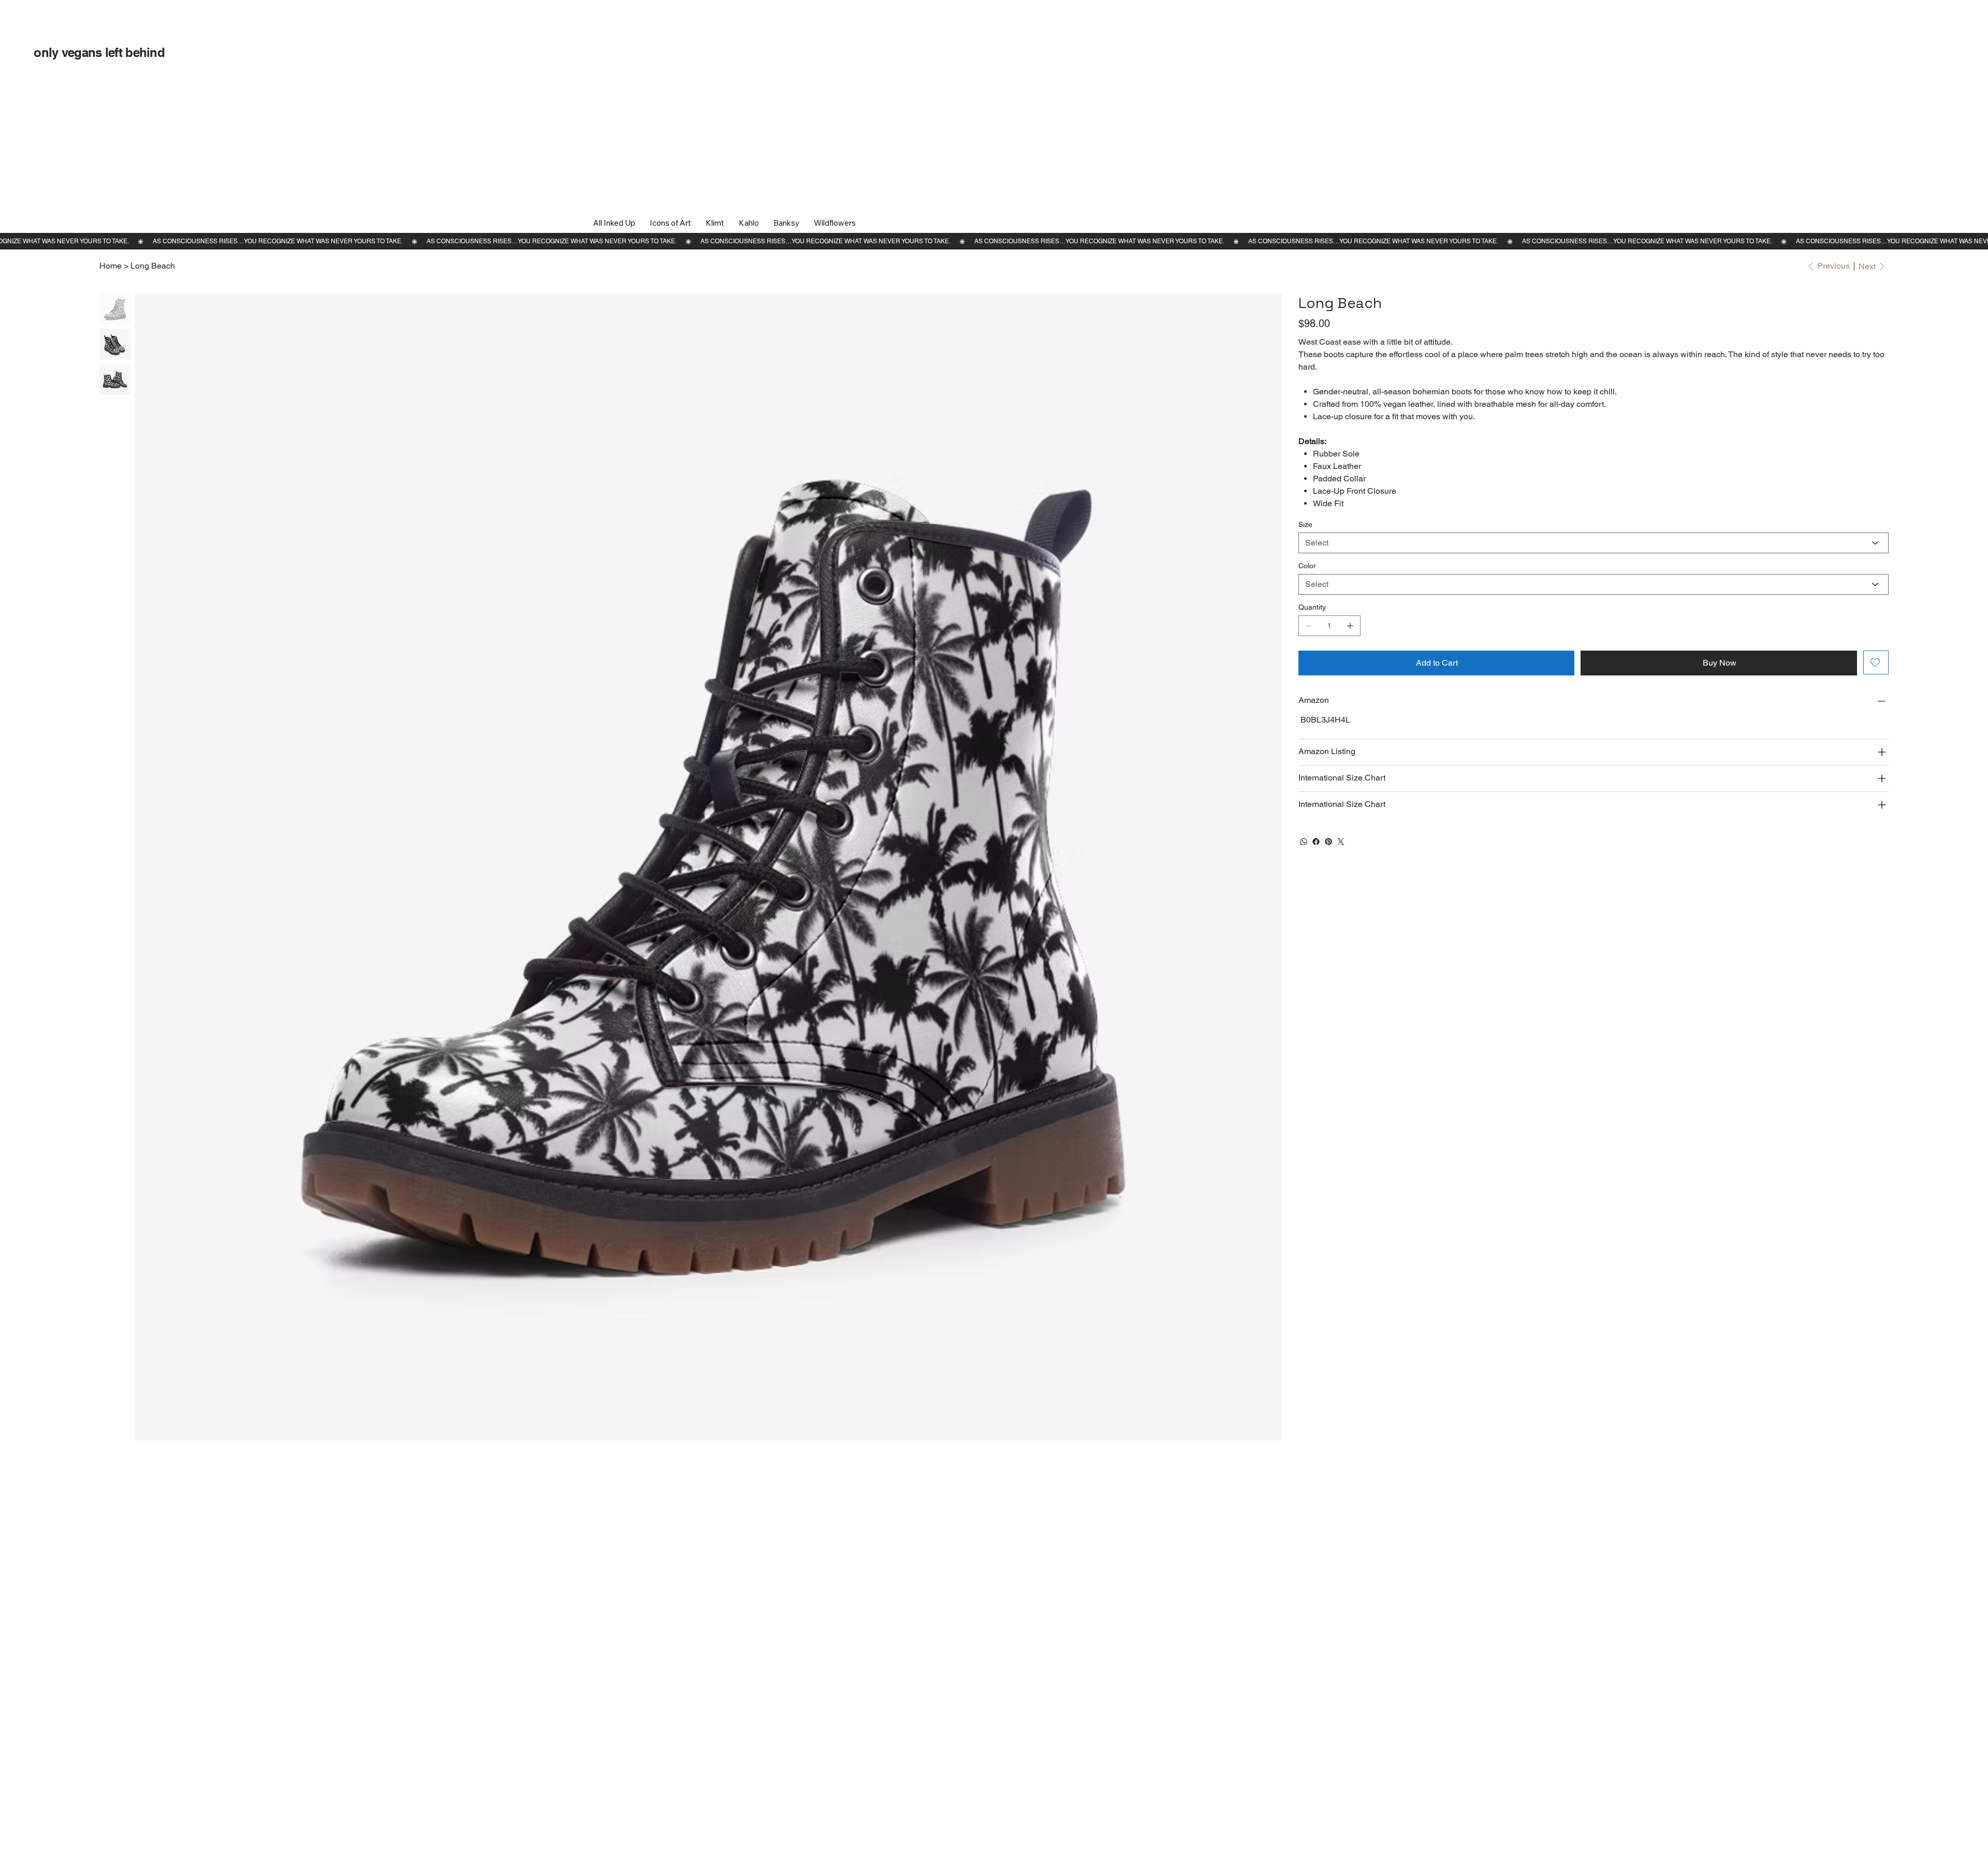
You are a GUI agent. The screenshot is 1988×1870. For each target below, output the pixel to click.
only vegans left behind (99, 52)
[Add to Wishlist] (1876, 662)
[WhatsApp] (1304, 842)
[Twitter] (1341, 842)
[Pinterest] (1328, 842)
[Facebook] (1316, 842)
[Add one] (1350, 626)
